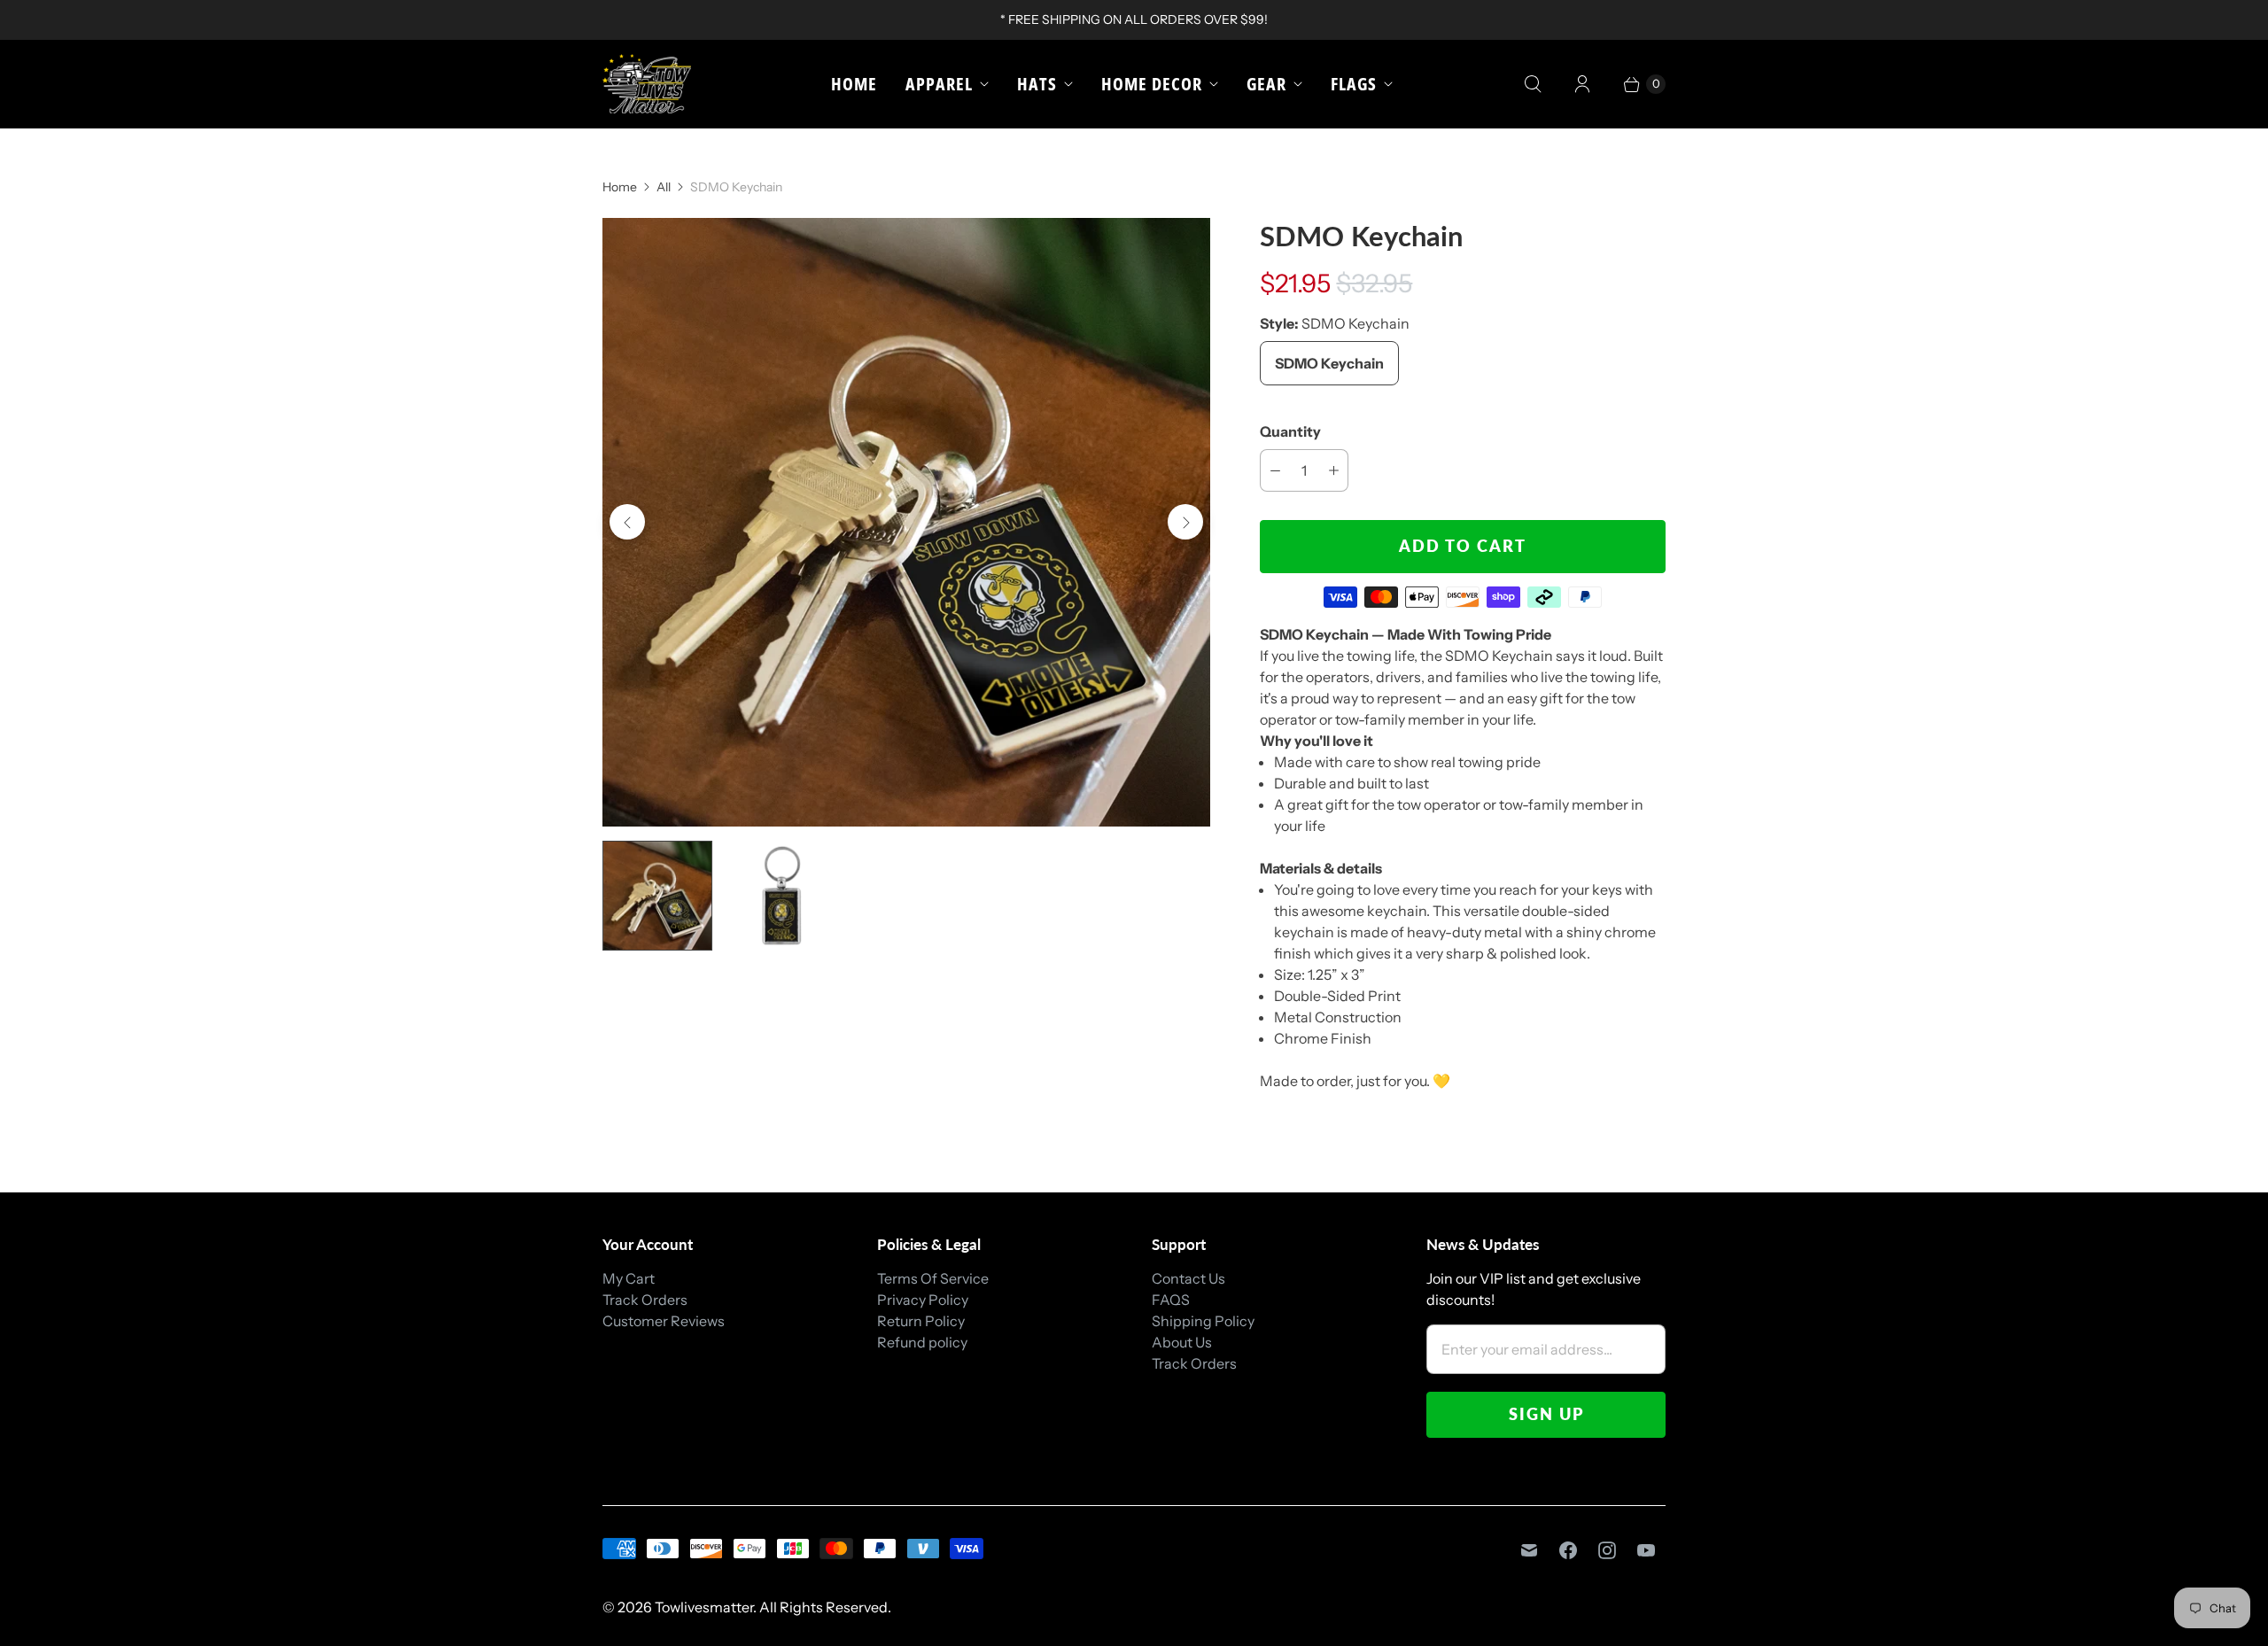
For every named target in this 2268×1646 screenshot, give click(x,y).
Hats (1037, 84)
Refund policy (922, 1342)
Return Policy (921, 1321)
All (664, 187)
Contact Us (1188, 1278)
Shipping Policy (1203, 1321)
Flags (1354, 84)
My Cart (629, 1278)
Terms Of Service (933, 1278)
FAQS (1171, 1300)
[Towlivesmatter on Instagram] (1607, 1550)
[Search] (1533, 84)
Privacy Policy (923, 1300)
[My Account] (1582, 84)
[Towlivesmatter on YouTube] (1646, 1550)
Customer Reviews (664, 1321)
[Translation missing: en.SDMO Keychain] (657, 896)
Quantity (1290, 431)
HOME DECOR (1152, 84)
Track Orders (645, 1300)
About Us (1182, 1342)
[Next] (1185, 522)
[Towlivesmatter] (647, 84)
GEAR (1266, 84)
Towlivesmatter (704, 1607)
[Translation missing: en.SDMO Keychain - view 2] (781, 896)
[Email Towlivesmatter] (1529, 1550)
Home (854, 84)
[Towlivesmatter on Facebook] (1568, 1550)
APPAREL (939, 84)
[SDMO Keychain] (906, 522)
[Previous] (627, 522)
